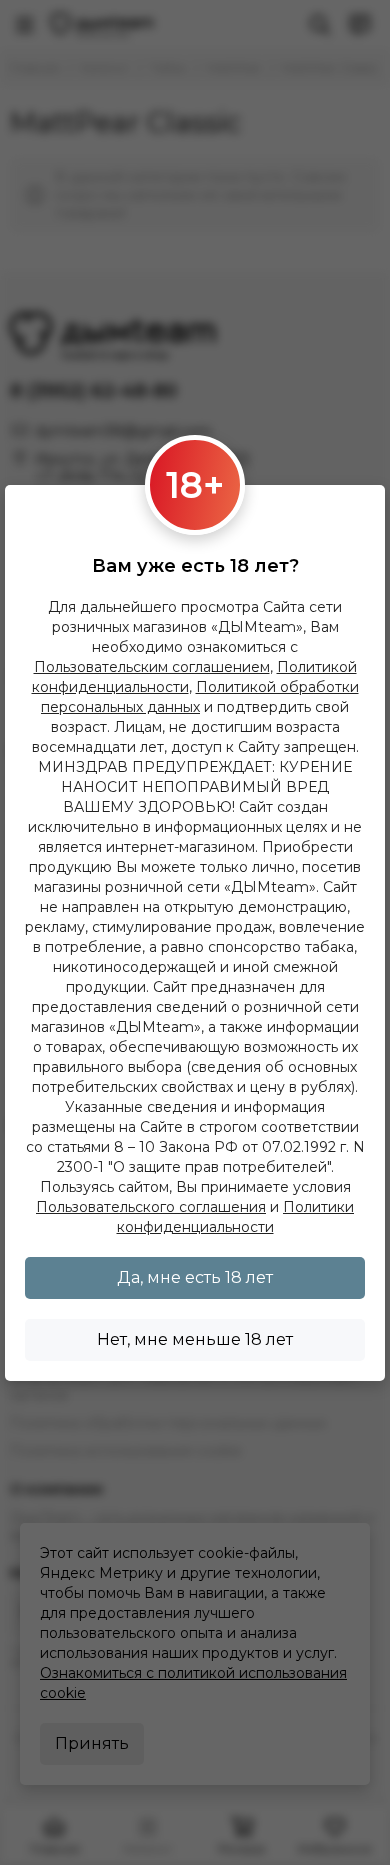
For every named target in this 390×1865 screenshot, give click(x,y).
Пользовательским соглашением (152, 667)
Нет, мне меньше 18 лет (195, 1339)
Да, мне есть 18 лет (195, 1277)
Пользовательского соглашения (151, 1207)
